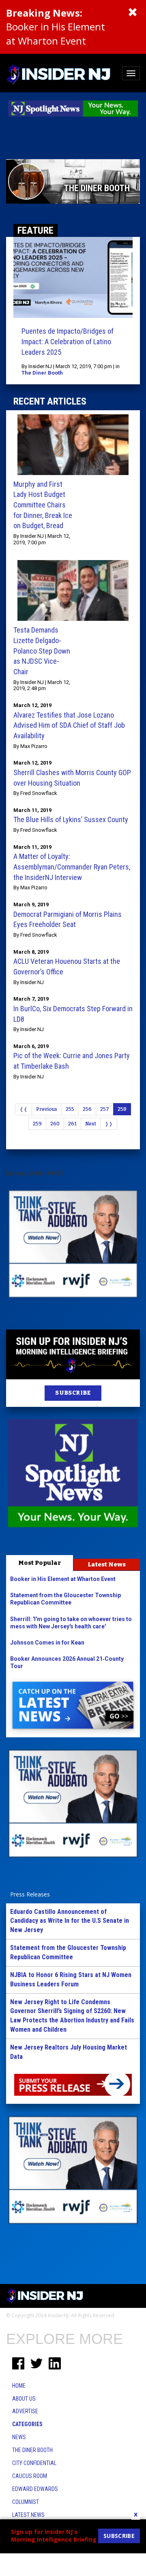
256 (87, 1109)
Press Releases (30, 1894)
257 (105, 1109)
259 (37, 1124)
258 (122, 1109)
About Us (24, 2399)
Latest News (107, 1564)
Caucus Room (30, 2476)
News (19, 2437)
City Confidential (34, 2463)
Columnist (26, 2502)
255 (70, 1109)
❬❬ (24, 1109)
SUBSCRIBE (73, 1393)
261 (72, 1124)
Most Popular (40, 1563)
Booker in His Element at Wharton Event (56, 27)
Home (19, 2386)
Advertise (25, 2411)
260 (55, 1124)
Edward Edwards (35, 2489)
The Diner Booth (42, 373)
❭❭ (109, 1124)
